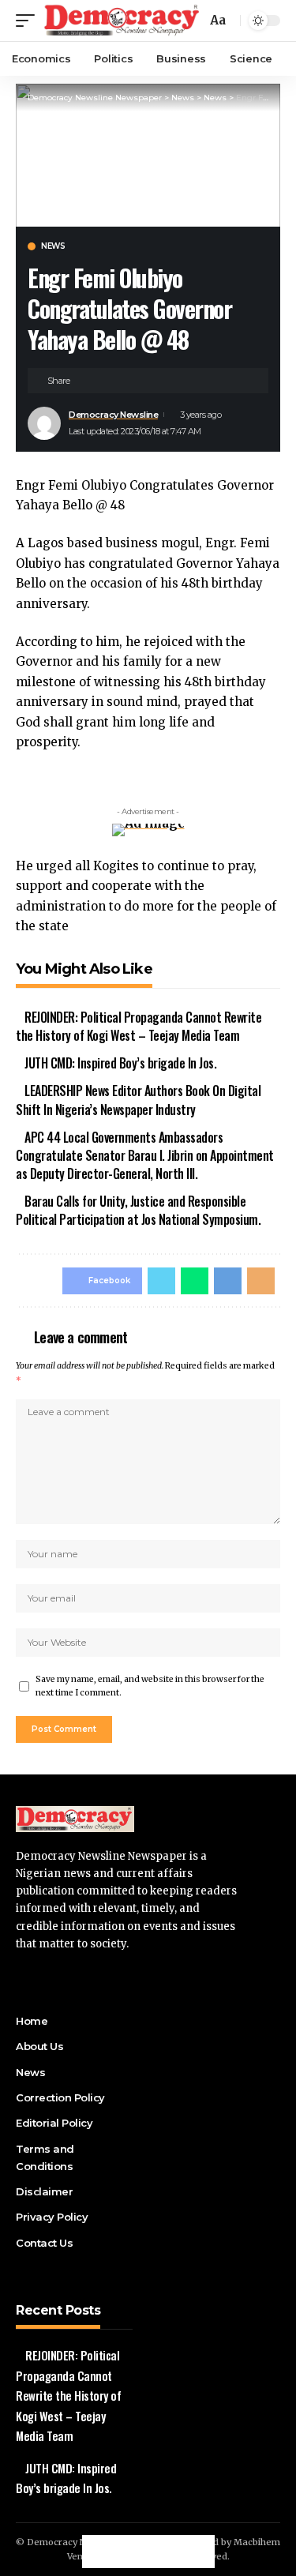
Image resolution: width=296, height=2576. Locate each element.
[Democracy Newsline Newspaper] (122, 21)
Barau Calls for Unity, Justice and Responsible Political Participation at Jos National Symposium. (138, 1210)
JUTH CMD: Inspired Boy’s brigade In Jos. (120, 1063)
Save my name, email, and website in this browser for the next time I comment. (150, 1686)
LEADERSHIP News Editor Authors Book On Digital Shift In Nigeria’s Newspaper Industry (138, 1100)
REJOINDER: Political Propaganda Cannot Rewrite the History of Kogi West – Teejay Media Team (139, 1026)
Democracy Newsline (113, 415)
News (53, 246)
